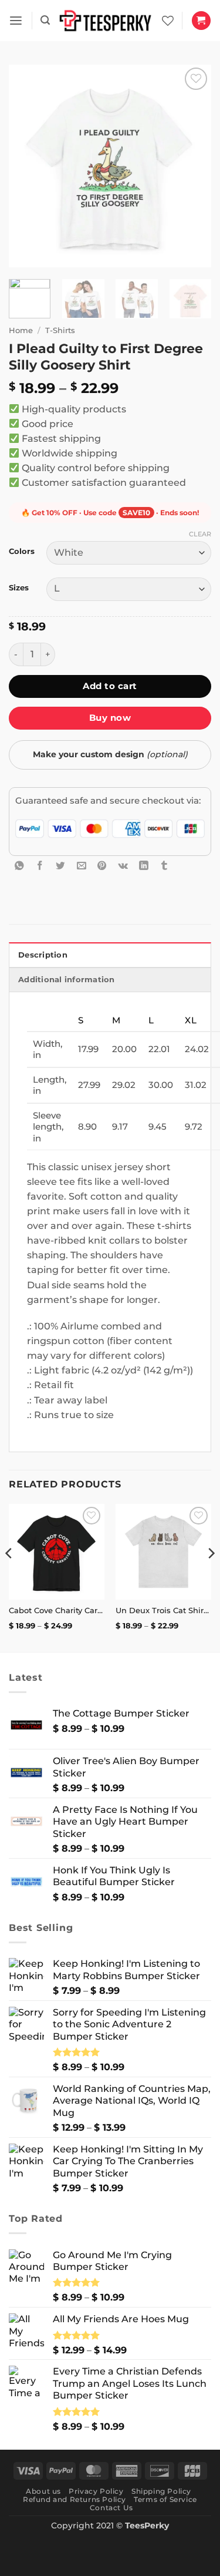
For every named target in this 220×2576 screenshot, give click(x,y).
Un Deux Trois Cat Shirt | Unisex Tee (163, 1610)
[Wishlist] (168, 21)
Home (21, 330)
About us (43, 2491)
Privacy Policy (96, 2491)
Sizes (19, 588)
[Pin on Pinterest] (102, 865)
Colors (22, 551)
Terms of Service (165, 2499)
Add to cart (110, 686)
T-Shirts (60, 330)
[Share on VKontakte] (123, 865)
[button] (16, 21)
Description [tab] (43, 955)
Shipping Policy (161, 2491)
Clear (200, 534)
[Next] (192, 166)
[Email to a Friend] (82, 865)
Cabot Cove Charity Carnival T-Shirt (57, 1610)
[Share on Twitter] (60, 865)
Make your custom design (110, 754)
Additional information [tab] (67, 980)
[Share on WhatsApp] (19, 865)
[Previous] (28, 166)
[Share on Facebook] (40, 865)
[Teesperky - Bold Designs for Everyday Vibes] (106, 21)
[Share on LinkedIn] (144, 865)
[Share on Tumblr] (164, 865)
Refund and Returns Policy (75, 2499)
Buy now (110, 718)
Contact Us (111, 2508)
